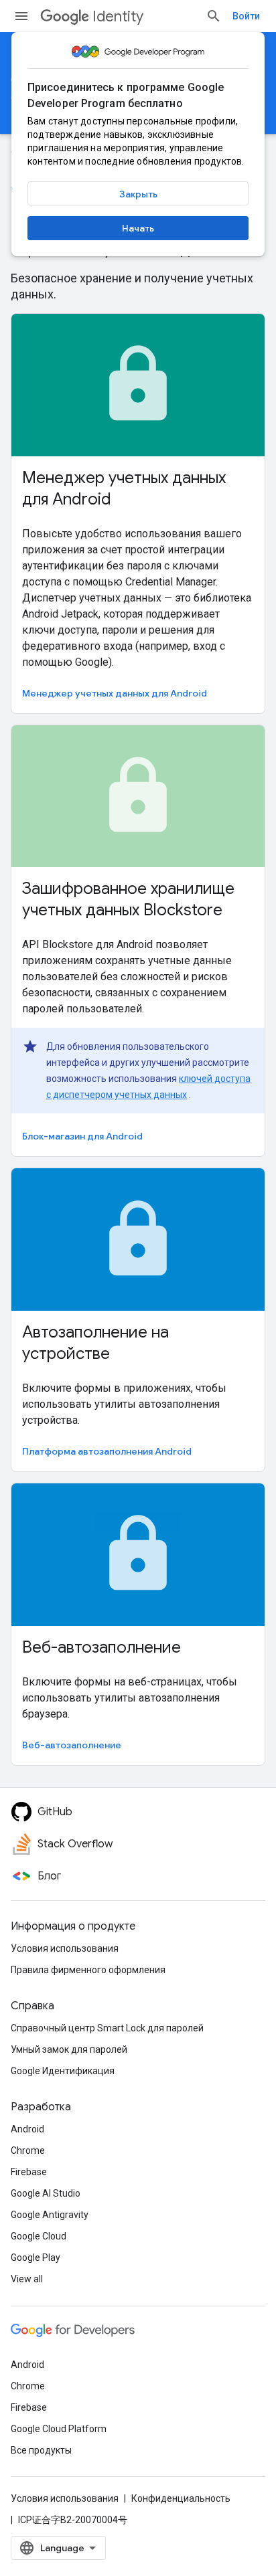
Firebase (29, 2172)
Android (27, 2129)
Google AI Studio (46, 2193)
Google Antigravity (50, 2215)
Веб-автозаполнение (72, 1745)
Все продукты (41, 2450)
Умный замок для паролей (69, 2049)
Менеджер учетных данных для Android (115, 693)
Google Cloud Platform (59, 2429)
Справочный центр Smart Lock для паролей (107, 2028)
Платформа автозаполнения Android (107, 1451)
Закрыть (138, 194)
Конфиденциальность (181, 2498)
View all (27, 2279)
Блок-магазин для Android (82, 1136)
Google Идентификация (63, 2071)
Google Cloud (39, 2236)
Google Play (36, 2258)
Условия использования (65, 1948)
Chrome (28, 2150)
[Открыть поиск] (214, 16)
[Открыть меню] (21, 16)
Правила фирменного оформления (88, 1970)
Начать (138, 228)
